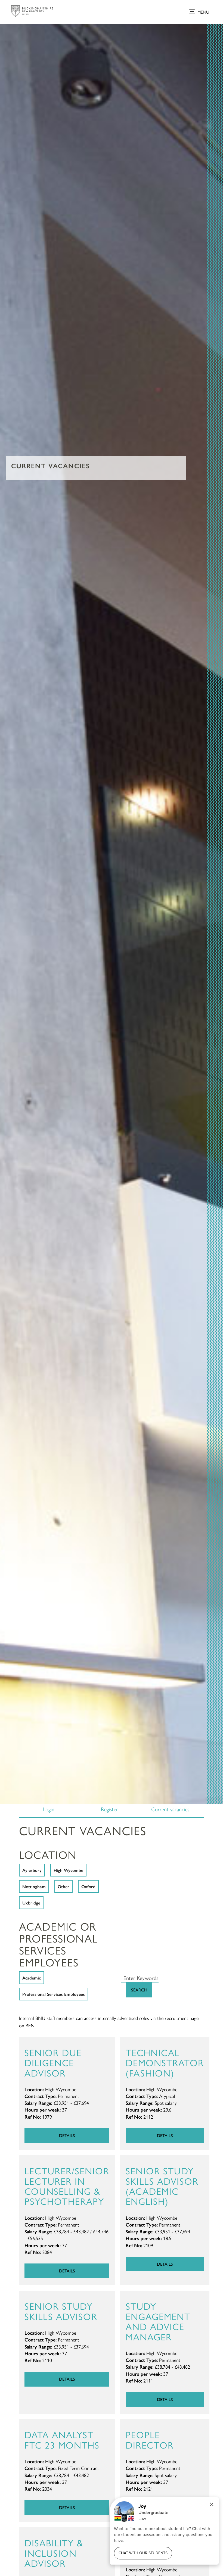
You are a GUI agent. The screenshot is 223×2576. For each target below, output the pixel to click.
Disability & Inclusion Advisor (54, 2553)
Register (109, 1809)
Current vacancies (170, 1809)
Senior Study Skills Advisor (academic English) (162, 2186)
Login (49, 1809)
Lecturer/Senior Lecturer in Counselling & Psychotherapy (67, 2186)
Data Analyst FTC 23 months (62, 2439)
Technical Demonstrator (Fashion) (165, 2062)
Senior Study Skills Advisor (61, 2311)
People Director (150, 2439)
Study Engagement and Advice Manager (158, 2321)
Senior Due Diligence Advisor (53, 2062)
